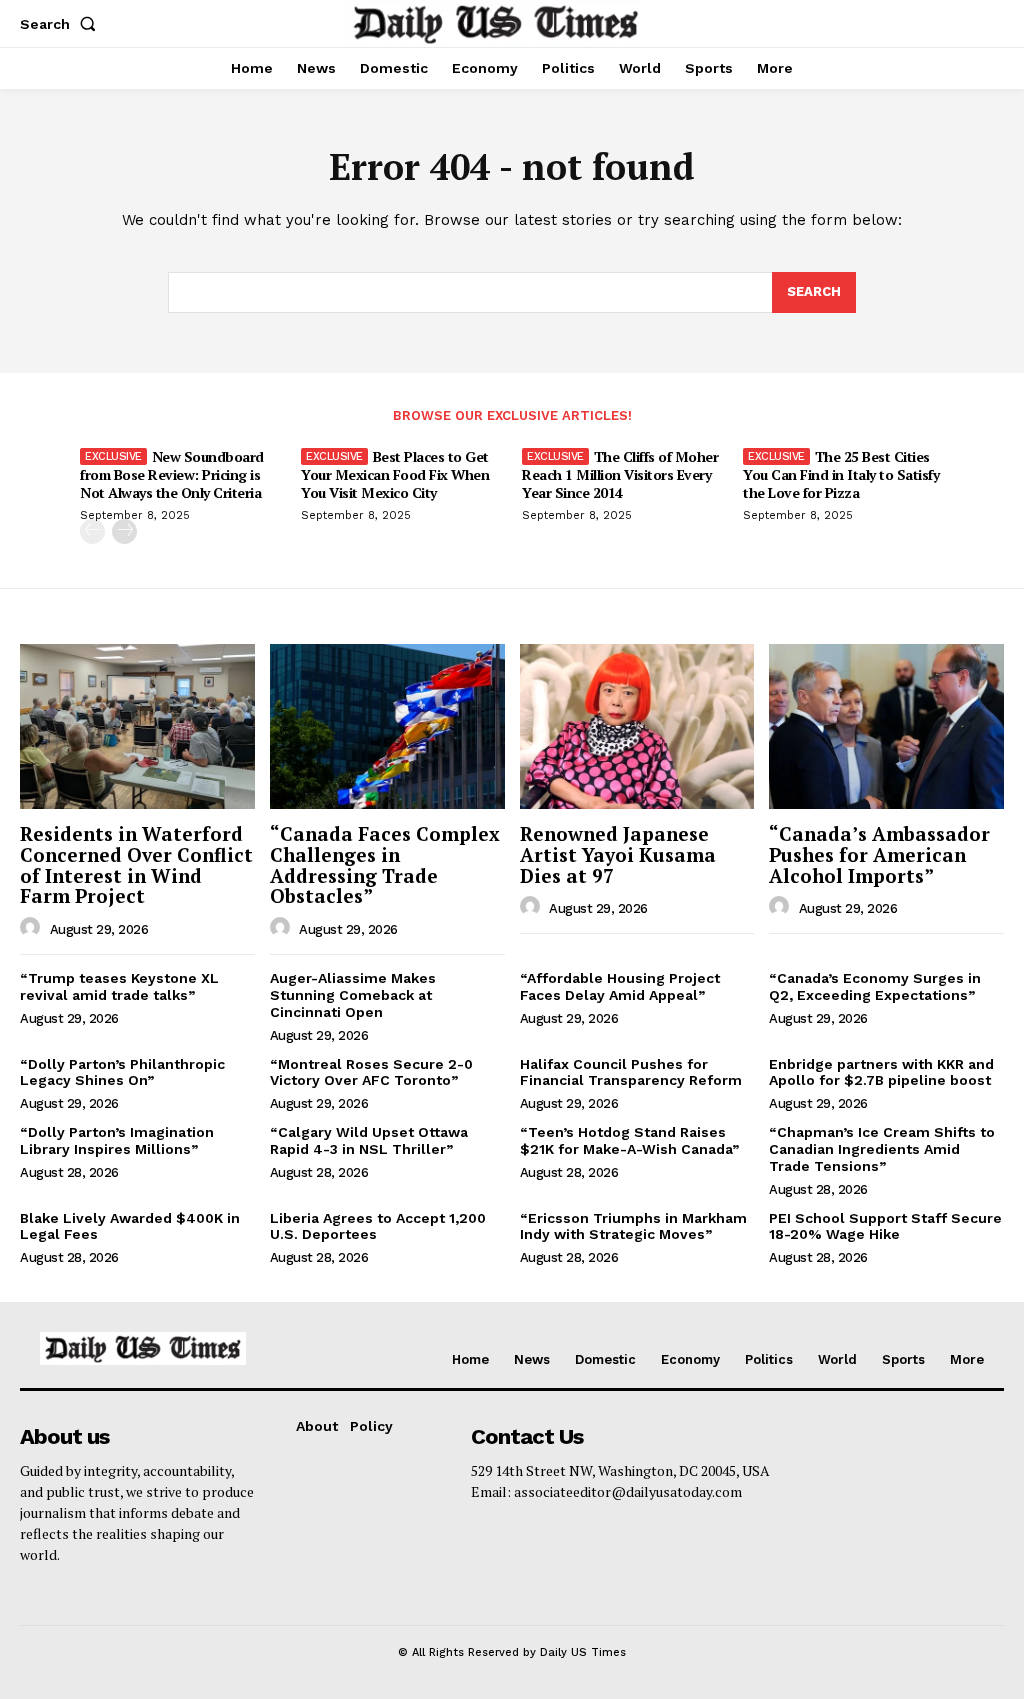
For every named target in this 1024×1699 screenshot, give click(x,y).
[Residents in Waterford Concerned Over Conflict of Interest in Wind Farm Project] (137, 726)
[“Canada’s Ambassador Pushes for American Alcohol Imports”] (886, 726)
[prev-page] (92, 531)
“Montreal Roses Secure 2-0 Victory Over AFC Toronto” (371, 1072)
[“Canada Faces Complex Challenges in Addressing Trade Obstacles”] (387, 726)
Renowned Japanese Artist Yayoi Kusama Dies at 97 (618, 854)
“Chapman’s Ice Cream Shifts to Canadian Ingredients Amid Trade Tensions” (882, 1149)
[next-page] (124, 531)
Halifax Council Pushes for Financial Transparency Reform (631, 1072)
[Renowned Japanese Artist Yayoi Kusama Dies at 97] (637, 726)
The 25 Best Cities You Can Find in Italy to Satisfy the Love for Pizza (841, 474)
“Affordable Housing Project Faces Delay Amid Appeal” (620, 986)
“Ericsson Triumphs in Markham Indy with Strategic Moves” (633, 1226)
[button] (62, 24)
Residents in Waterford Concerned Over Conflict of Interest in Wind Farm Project (136, 865)
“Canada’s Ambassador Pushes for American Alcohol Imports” (879, 854)
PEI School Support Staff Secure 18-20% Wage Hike (885, 1226)
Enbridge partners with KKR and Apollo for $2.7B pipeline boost (881, 1072)
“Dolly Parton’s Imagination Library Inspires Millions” (117, 1140)
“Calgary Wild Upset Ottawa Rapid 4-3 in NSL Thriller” (369, 1140)
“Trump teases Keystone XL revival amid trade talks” (119, 986)
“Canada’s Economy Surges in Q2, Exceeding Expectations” (875, 986)
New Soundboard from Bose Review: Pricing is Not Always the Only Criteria (172, 474)
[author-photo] (33, 928)
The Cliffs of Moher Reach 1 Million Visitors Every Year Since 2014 (620, 474)
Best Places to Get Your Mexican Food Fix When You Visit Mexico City (395, 474)
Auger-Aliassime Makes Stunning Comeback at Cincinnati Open (353, 995)
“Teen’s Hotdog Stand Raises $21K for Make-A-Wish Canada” (629, 1140)
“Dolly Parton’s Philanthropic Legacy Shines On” (122, 1072)
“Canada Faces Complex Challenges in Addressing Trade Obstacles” (385, 865)
